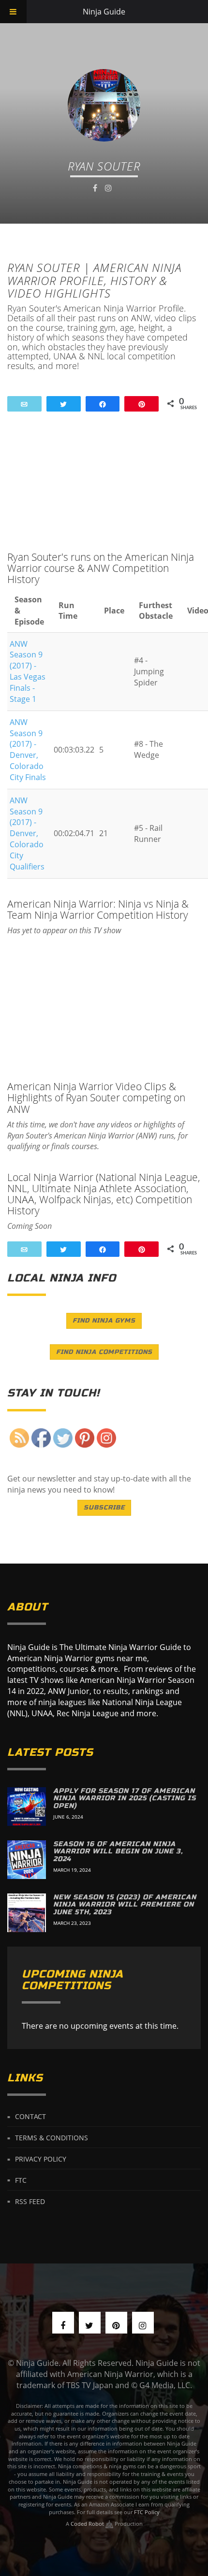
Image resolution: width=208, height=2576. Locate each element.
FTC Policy (147, 2512)
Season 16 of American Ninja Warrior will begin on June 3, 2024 (118, 1851)
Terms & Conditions (52, 2138)
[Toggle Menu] (13, 12)
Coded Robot (88, 2524)
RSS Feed (30, 2201)
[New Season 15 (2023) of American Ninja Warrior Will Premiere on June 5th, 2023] (27, 1913)
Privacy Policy (41, 2159)
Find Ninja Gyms (104, 1321)
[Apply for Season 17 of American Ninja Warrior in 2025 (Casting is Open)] (27, 1807)
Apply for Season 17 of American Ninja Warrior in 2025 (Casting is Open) (125, 1798)
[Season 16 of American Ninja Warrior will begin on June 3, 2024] (27, 1860)
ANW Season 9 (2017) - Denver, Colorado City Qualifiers (27, 833)
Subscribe (104, 1508)
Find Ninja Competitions (104, 1352)
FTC (21, 2180)
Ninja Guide (104, 12)
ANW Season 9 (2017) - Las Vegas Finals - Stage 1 (28, 671)
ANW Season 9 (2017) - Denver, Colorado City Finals (28, 750)
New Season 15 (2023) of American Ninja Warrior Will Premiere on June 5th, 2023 (125, 1905)
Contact (30, 2116)
